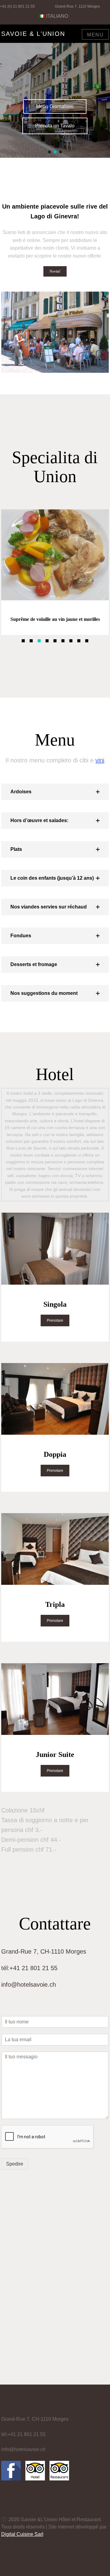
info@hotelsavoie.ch (29, 1985)
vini (100, 760)
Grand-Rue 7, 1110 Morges (77, 6)
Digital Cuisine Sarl (22, 2534)
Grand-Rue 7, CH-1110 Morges (44, 1951)
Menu (95, 35)
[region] (55, 96)
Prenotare (55, 1320)
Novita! (55, 271)
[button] (50, 152)
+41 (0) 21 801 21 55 (17, 6)
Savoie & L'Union (33, 34)
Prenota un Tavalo (55, 126)
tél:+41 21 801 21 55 (29, 1968)
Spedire (15, 2164)
